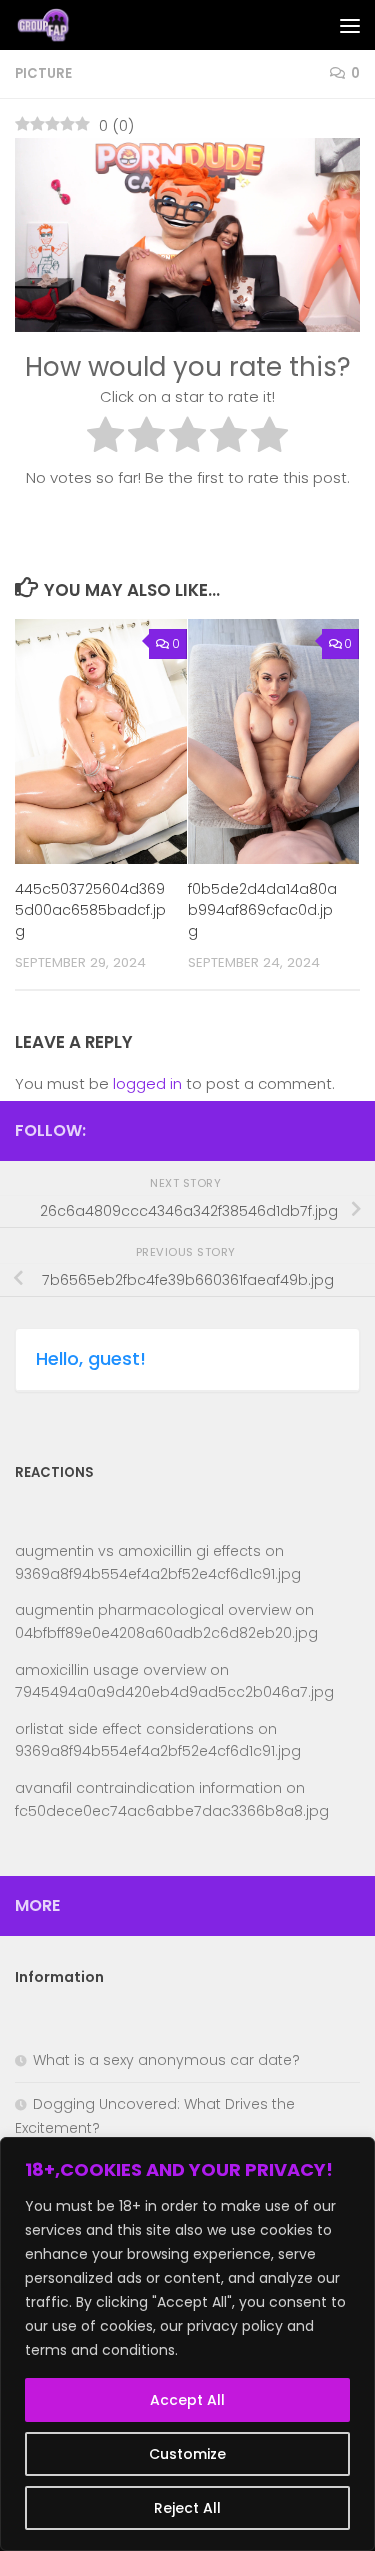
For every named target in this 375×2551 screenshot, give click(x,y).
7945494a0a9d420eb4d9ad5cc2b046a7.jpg (174, 1692)
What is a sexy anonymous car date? (166, 2060)
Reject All (187, 2508)
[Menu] (350, 25)
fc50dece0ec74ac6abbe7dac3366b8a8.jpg (172, 1811)
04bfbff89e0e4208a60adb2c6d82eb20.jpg (166, 1633)
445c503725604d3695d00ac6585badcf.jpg (90, 910)
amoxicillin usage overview (110, 1670)
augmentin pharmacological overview (153, 1610)
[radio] (105, 438)
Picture (43, 73)
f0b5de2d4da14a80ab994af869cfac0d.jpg (262, 910)
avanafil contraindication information (148, 1788)
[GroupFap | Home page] (54, 25)
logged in (147, 1083)
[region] (187, 2344)
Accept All (187, 2400)
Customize (187, 2454)
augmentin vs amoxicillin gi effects (138, 1551)
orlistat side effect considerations (134, 1729)
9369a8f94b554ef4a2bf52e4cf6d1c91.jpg (158, 1574)
